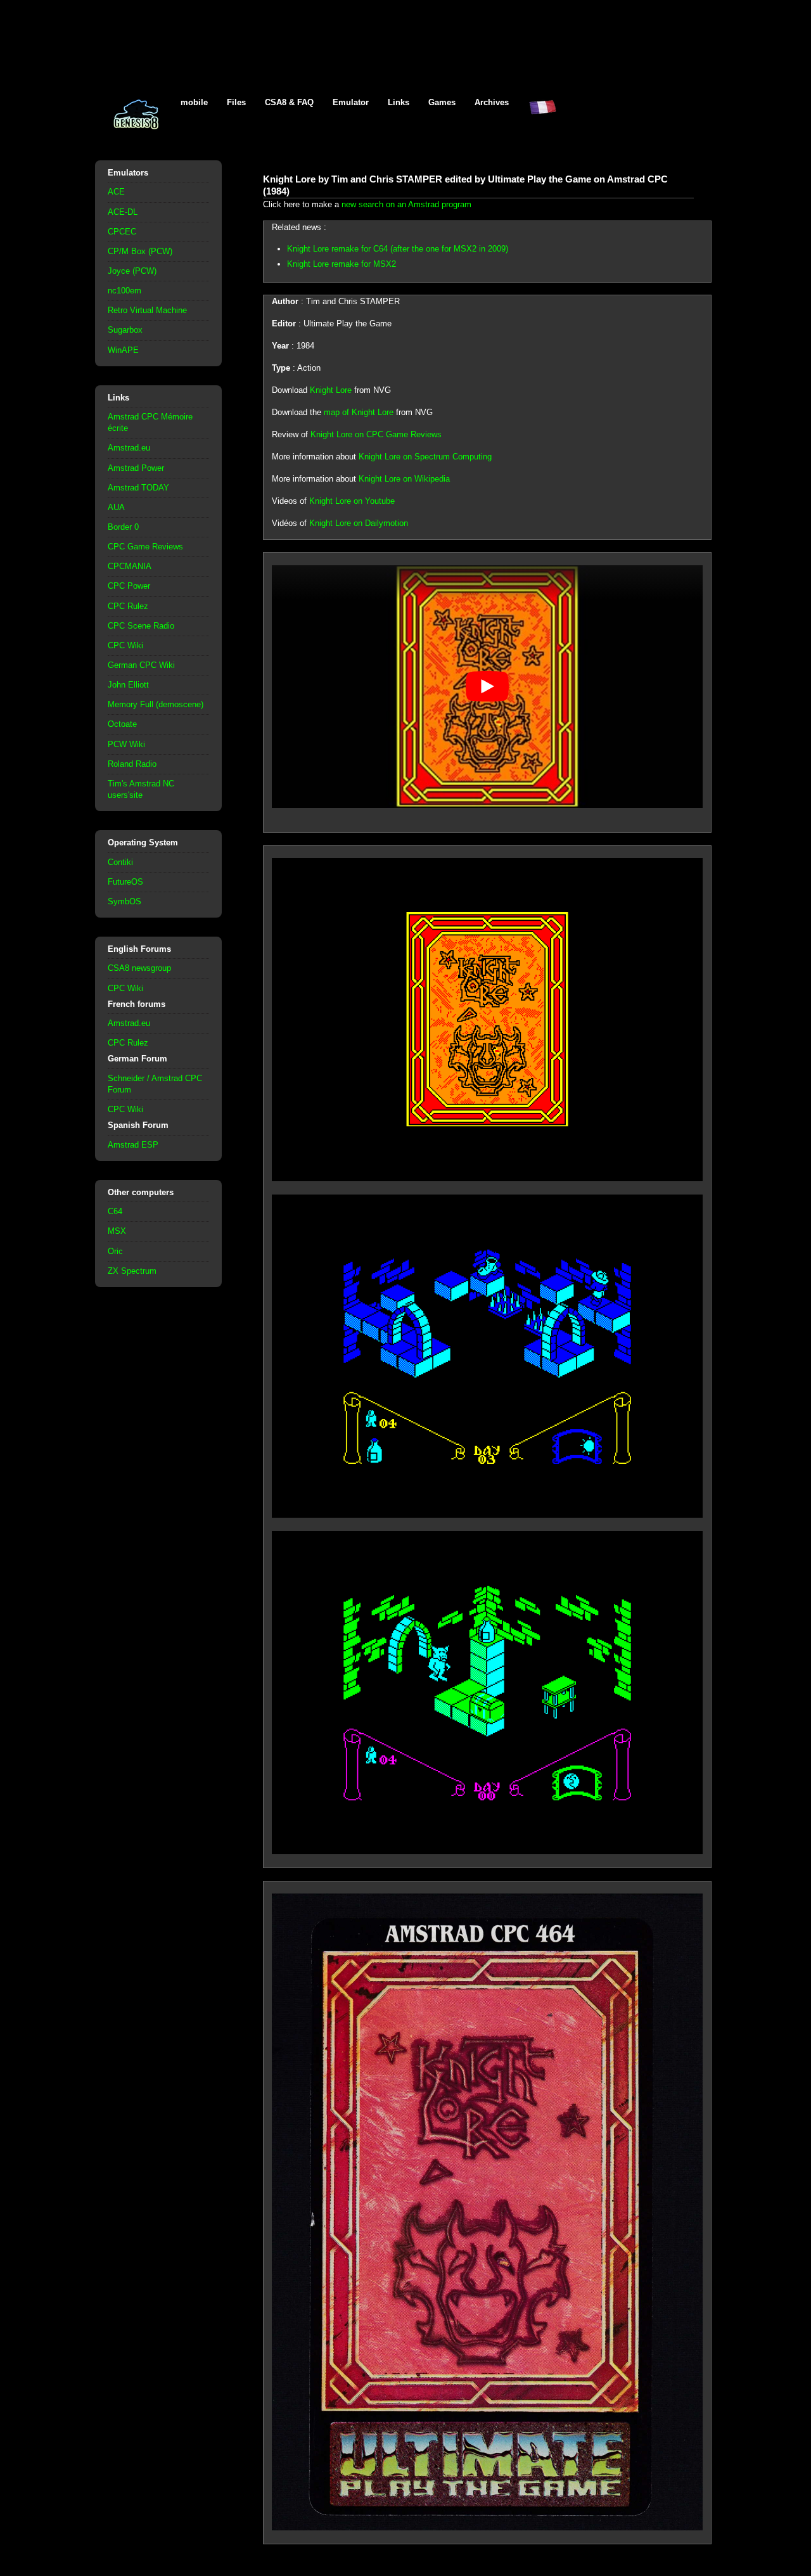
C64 (115, 1211)
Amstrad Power (136, 468)
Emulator (351, 102)
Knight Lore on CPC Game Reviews (376, 434)
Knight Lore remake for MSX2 (342, 264)
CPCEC (122, 232)
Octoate (122, 724)
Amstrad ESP (133, 1145)
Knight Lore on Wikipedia (404, 479)
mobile (194, 102)
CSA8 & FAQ (289, 102)
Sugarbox (125, 330)
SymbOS (125, 901)
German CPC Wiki (141, 665)
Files (236, 102)
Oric (115, 1251)
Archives (492, 102)
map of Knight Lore (359, 412)
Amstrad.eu (129, 448)
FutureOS (125, 882)
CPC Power (129, 586)
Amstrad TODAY (138, 488)
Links (399, 102)
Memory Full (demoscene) (156, 704)
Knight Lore (331, 390)
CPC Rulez (128, 606)
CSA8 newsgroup (139, 968)
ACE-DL (123, 212)
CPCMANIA (130, 566)
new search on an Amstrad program (406, 204)
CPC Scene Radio (141, 626)
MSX (117, 1231)
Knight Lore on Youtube (352, 501)
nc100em (125, 291)
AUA (116, 507)
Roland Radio (132, 764)
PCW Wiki (126, 744)
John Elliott (128, 685)
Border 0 (123, 527)
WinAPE (123, 350)
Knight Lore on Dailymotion (359, 523)
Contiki (120, 862)
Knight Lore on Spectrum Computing (425, 457)
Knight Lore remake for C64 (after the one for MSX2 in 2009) (398, 249)
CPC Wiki (125, 645)
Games (442, 102)
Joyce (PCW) (132, 271)
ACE (116, 192)
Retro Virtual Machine (147, 310)
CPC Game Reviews (145, 547)
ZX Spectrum (132, 1271)
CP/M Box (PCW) (140, 251)
